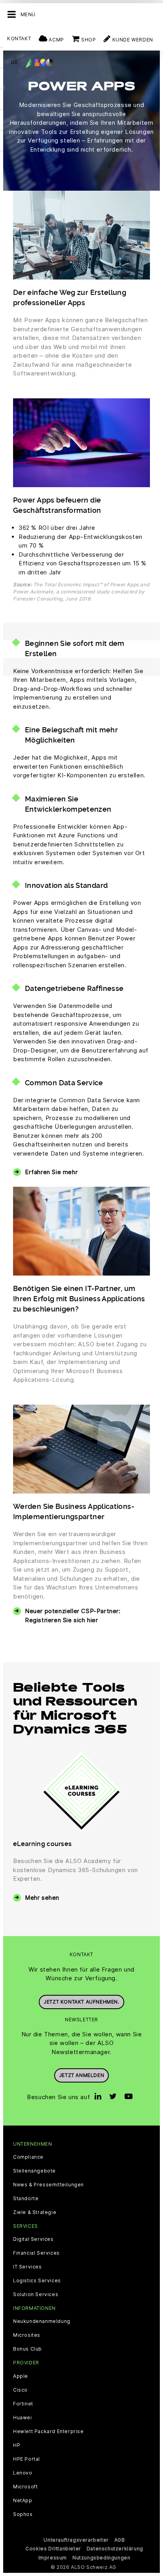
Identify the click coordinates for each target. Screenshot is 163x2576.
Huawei (23, 2418)
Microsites (27, 2335)
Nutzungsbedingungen (101, 2558)
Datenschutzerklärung (115, 2549)
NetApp (23, 2501)
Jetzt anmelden (81, 2075)
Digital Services (33, 2239)
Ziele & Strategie (35, 2212)
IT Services (27, 2267)
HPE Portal (27, 2459)
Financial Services (36, 2253)
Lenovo (23, 2473)
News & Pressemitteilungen (48, 2185)
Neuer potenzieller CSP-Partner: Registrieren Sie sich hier (73, 1615)
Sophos (23, 2514)
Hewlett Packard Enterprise (48, 2432)
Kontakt (19, 38)
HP (17, 2445)
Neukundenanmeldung (42, 2321)
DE (14, 62)
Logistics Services (37, 2281)
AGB (120, 2540)
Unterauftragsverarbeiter (76, 2540)
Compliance (28, 2157)
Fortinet (23, 2404)
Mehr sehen (42, 1898)
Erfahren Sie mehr (51, 1172)
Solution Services (36, 2295)
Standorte (26, 2199)
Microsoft (25, 2487)
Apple (21, 2376)
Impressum (53, 2558)
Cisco (20, 2390)
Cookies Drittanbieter (53, 2549)
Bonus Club (27, 2349)
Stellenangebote (34, 2171)
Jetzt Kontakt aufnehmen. (81, 2002)
